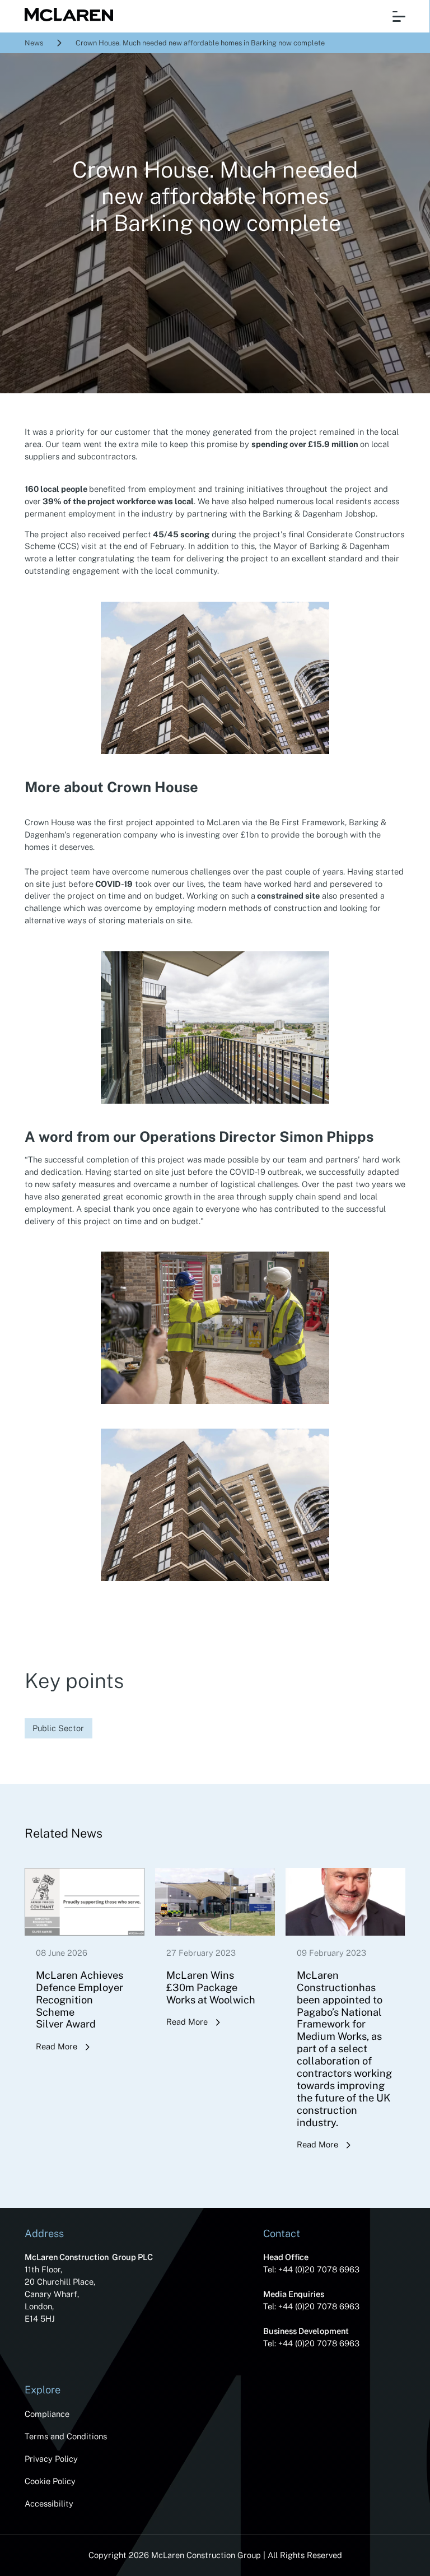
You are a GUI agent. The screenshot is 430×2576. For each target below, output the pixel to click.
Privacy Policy (51, 2459)
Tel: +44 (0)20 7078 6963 (311, 2269)
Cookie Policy (50, 2481)
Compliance (47, 2414)
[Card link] (85, 1975)
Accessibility (49, 2503)
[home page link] (65, 16)
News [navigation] (34, 43)
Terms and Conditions (66, 2436)
